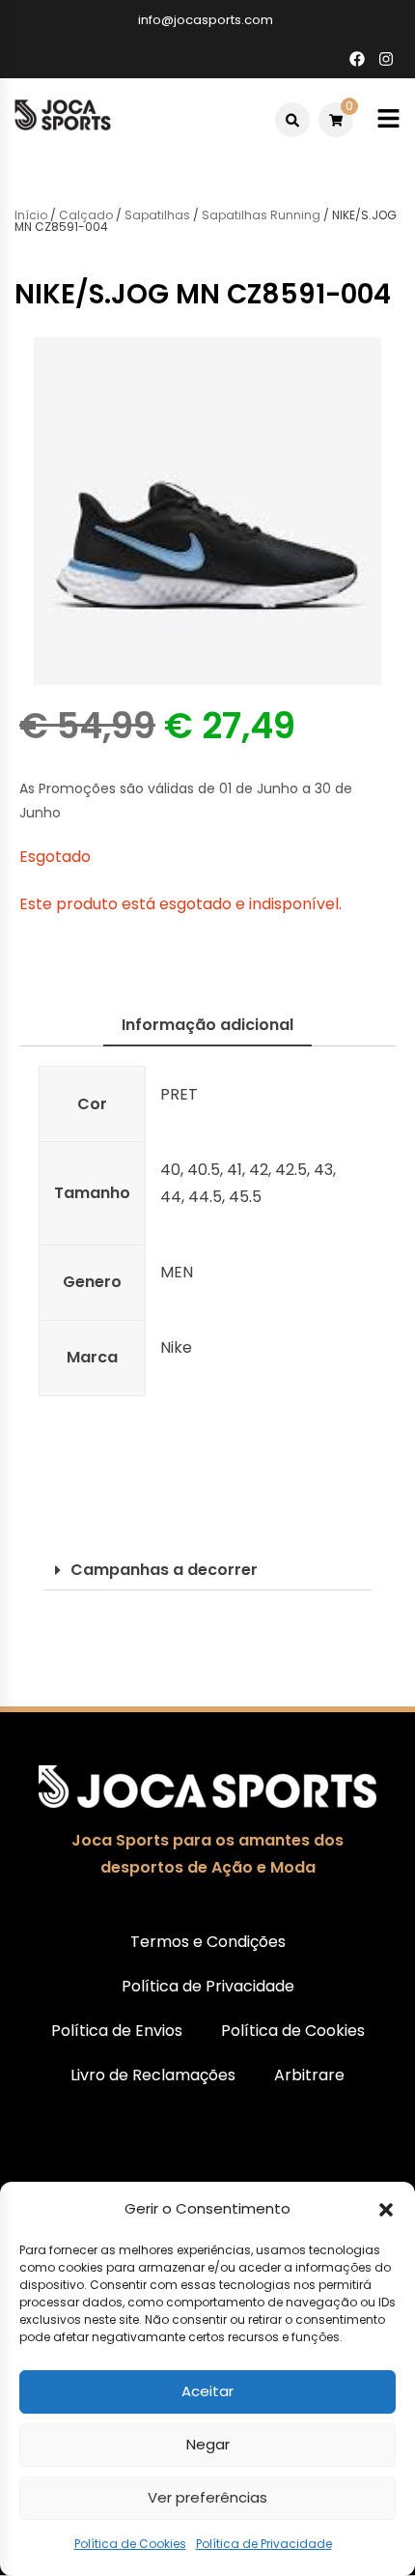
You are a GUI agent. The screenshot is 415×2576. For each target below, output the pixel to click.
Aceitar (207, 2391)
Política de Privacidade (264, 2544)
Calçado (86, 215)
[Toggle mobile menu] (388, 119)
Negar (208, 2444)
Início (31, 215)
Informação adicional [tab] (207, 1025)
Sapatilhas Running (261, 215)
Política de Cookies (130, 2544)
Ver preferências (207, 2497)
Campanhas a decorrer (164, 1570)
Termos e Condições (208, 1942)
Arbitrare (309, 2075)
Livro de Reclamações (153, 2075)
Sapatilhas (157, 215)
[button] (386, 2210)
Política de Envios (117, 2031)
